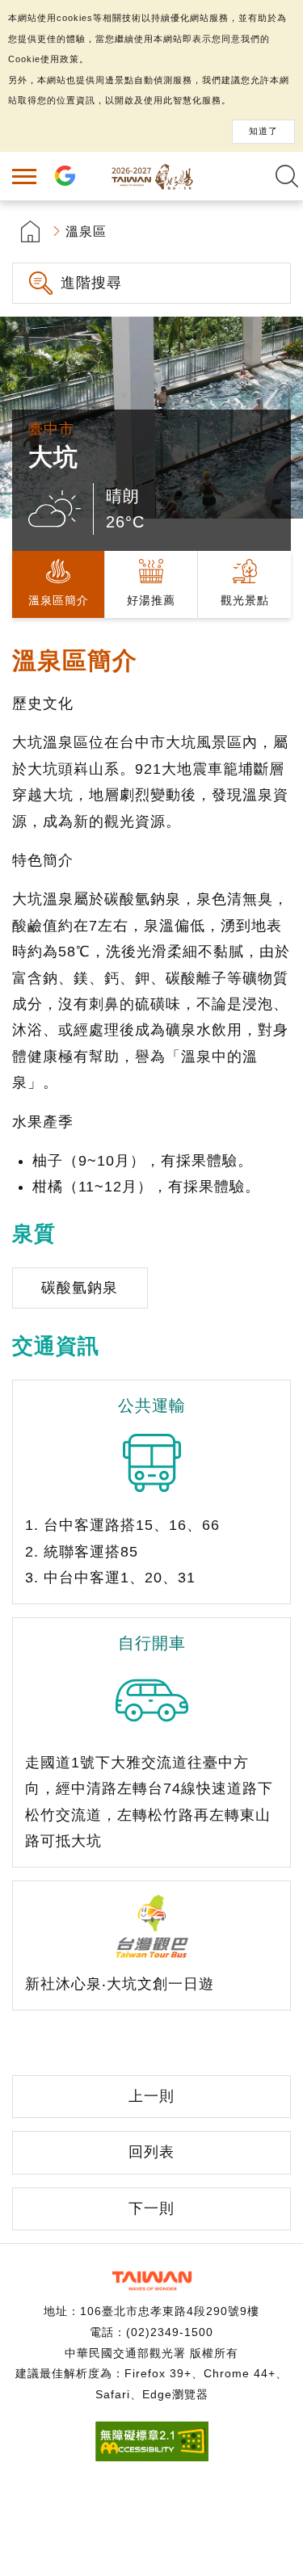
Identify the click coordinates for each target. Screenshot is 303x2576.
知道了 (263, 131)
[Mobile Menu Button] (24, 176)
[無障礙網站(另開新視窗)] (152, 2457)
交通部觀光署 (152, 2281)
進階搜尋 (91, 283)
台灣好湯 (152, 176)
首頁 (30, 231)
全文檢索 (287, 176)
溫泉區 (86, 231)
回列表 (151, 2152)
